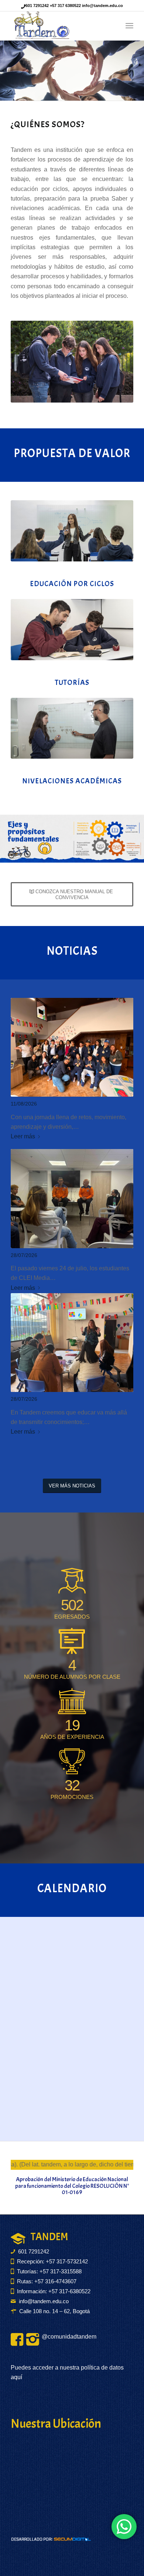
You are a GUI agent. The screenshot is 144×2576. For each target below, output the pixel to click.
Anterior (17, 71)
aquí (16, 2377)
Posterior (127, 71)
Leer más (23, 1136)
